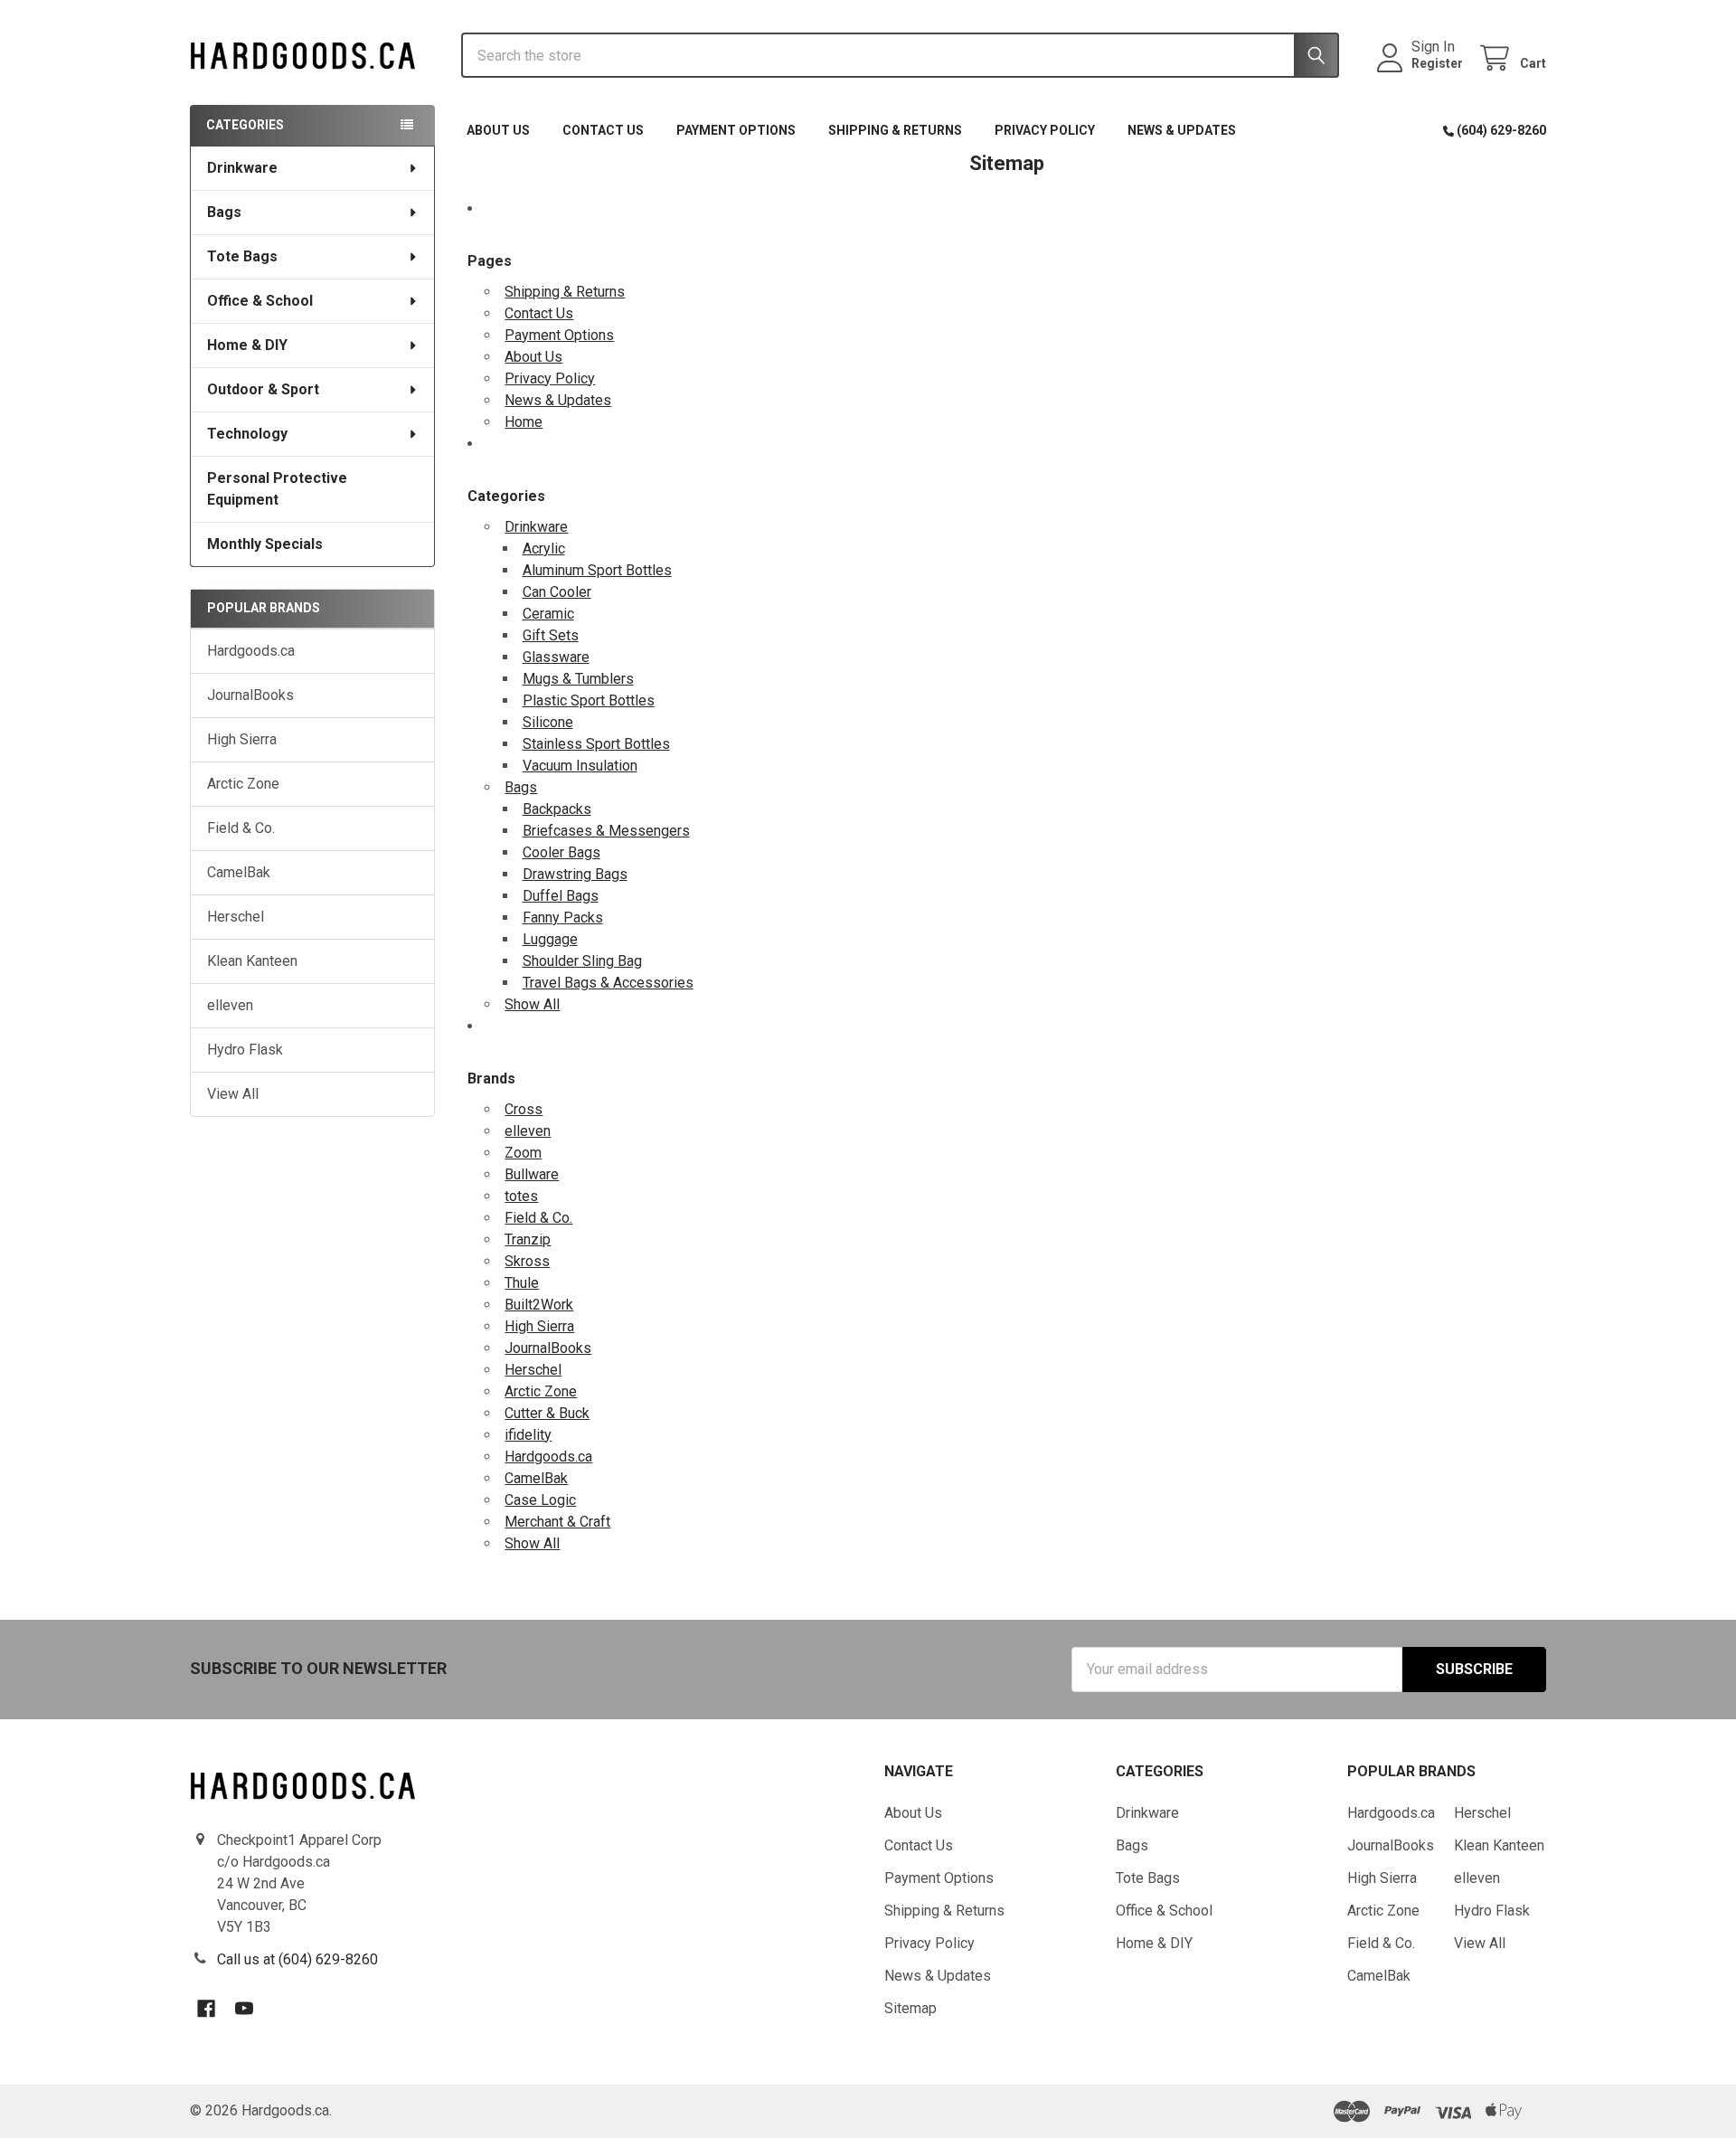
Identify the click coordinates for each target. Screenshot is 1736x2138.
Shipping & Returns (895, 130)
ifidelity (528, 1435)
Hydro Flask (245, 1050)
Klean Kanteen (252, 961)
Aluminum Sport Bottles (597, 570)
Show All (532, 1004)
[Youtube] (244, 2009)
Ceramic (548, 614)
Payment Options (736, 130)
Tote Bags (242, 256)
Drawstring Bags (575, 874)
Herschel (236, 917)
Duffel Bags (561, 896)
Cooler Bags (561, 852)
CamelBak (239, 872)
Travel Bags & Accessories (608, 983)
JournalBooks (250, 695)
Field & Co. (241, 828)
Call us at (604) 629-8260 (297, 1959)
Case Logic (540, 1500)
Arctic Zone (243, 784)
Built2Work (539, 1305)
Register (1437, 63)
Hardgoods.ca (251, 651)
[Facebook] (206, 2009)
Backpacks (557, 809)
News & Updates (1182, 130)
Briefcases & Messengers (606, 831)
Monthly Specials (265, 544)
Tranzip (528, 1239)
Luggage (550, 939)
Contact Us (603, 130)
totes (521, 1196)
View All (233, 1094)
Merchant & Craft (557, 1522)
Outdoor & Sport (263, 389)
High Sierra (242, 739)
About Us (498, 130)
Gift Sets (551, 635)
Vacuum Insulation (580, 766)
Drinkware (242, 168)
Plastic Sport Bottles (589, 700)
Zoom (523, 1153)
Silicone (548, 722)
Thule (522, 1283)
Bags (224, 212)
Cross (524, 1109)
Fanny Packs (563, 918)
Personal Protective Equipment (277, 489)
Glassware (556, 657)
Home (524, 422)
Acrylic (544, 549)
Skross (527, 1261)
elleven (230, 1005)
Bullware (532, 1174)
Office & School (260, 301)
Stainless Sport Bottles (596, 744)
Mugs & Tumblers (578, 679)
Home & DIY (247, 345)
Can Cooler (557, 592)
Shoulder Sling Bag (582, 961)
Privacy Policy (1045, 130)
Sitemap (910, 2008)
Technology (247, 434)
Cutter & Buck (547, 1413)
